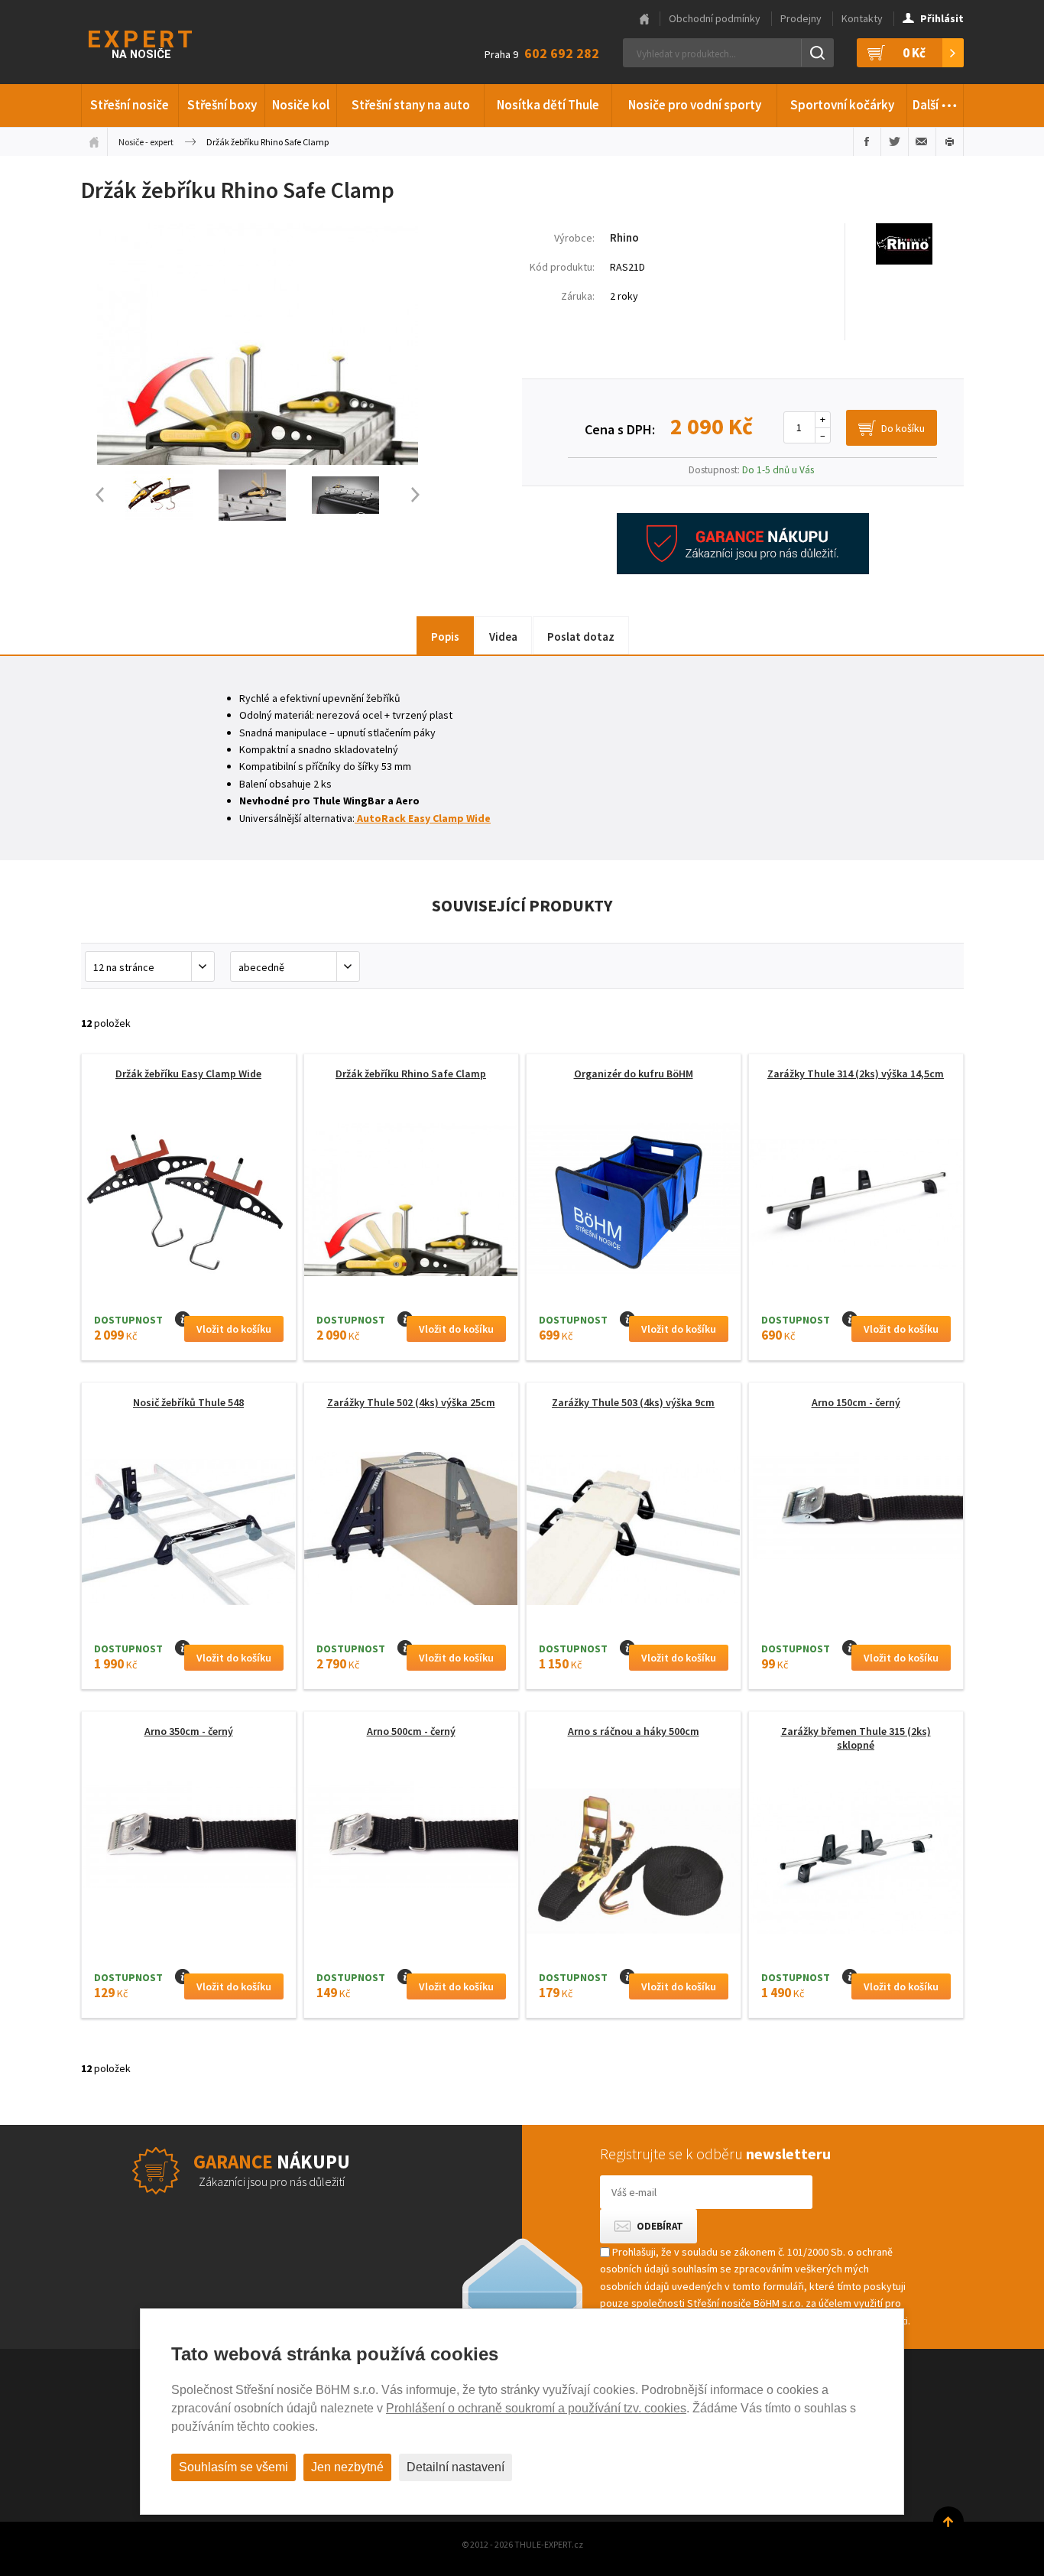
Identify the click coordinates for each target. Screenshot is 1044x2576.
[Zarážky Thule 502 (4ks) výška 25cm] (411, 1533)
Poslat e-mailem (922, 141)
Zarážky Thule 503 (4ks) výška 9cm (633, 1402)
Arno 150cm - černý (856, 1402)
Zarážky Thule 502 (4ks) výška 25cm (411, 1402)
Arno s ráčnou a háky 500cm (634, 1731)
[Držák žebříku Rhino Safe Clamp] (258, 461)
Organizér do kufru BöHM (634, 1074)
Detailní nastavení (456, 2467)
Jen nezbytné (347, 2467)
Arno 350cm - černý (189, 1731)
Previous (92, 495)
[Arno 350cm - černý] (189, 1834)
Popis (445, 637)
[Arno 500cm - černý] (411, 1834)
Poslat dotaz (581, 637)
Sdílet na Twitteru (895, 141)
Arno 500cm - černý (411, 1731)
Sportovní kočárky (842, 105)
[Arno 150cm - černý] (856, 1506)
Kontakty (862, 18)
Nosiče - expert (146, 142)
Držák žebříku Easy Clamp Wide (188, 1074)
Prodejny (801, 18)
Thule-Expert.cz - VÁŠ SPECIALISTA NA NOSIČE (160, 42)
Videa (503, 637)
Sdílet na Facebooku (867, 141)
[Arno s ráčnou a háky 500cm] (634, 1861)
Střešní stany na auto (411, 105)
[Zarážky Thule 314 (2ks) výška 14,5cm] (856, 1204)
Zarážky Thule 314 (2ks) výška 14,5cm (856, 1074)
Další (935, 101)
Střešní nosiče (130, 105)
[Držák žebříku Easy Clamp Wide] (189, 1204)
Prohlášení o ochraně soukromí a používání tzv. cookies (536, 2408)
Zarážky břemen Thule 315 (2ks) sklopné (856, 1738)
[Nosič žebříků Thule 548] (189, 1533)
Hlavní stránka (644, 19)
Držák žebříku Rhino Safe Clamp (411, 1074)
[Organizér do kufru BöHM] (634, 1204)
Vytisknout (950, 141)
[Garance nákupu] (743, 570)
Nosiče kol (301, 105)
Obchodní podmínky (715, 18)
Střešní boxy (222, 105)
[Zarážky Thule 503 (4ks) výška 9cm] (634, 1533)
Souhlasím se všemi (233, 2467)
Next (423, 495)
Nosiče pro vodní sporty (695, 105)
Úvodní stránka (94, 141)
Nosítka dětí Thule (548, 105)
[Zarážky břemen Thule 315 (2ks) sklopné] (856, 1861)
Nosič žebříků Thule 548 (188, 1402)
